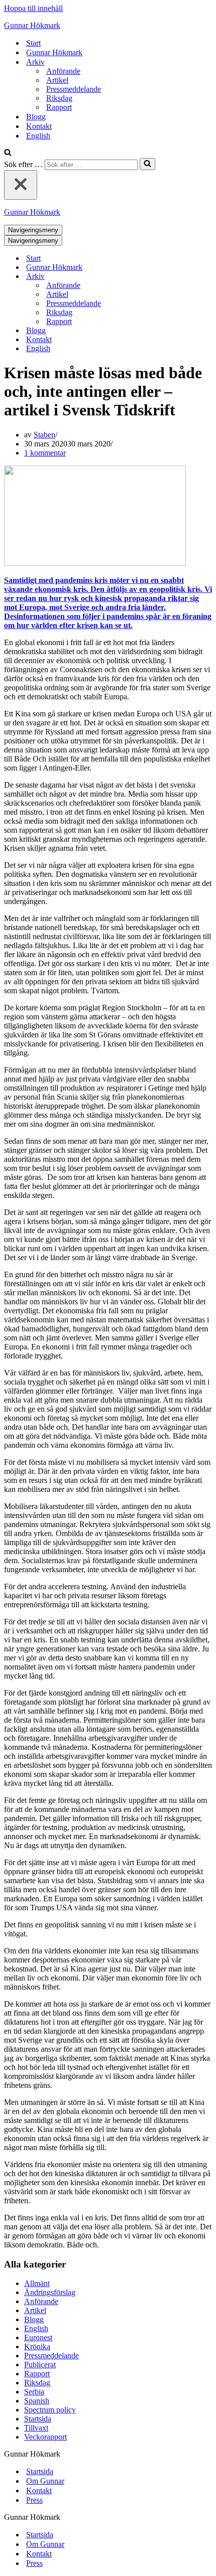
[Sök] (8, 153)
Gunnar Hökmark (54, 52)
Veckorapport (45, 2437)
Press (34, 2500)
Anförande (63, 71)
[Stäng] (21, 185)
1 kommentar (45, 453)
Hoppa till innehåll (33, 8)
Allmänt (37, 2283)
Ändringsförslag (50, 2292)
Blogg (36, 117)
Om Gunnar (45, 2481)
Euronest (38, 2337)
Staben (44, 435)
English (38, 136)
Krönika (37, 2346)
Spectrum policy (50, 2410)
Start (33, 43)
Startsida (38, 2419)
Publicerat (40, 2365)
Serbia (34, 2392)
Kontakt (39, 126)
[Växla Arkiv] (180, 277)
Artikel (57, 80)
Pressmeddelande (74, 89)
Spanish (37, 2401)
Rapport (59, 107)
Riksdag (59, 98)
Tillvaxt (36, 2428)
